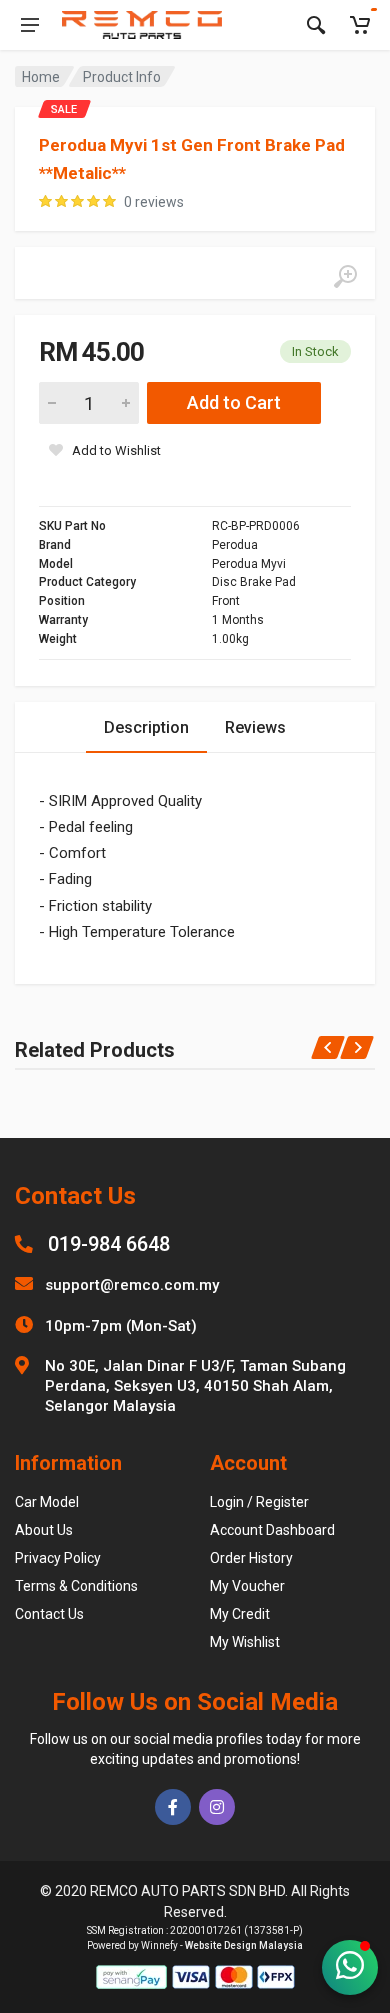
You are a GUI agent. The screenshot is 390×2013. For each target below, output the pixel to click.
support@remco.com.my (132, 1285)
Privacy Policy (58, 1558)
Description (146, 727)
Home (41, 77)
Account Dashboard (272, 1530)
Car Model (47, 1502)
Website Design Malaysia (244, 1945)
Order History (251, 1558)
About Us (44, 1530)
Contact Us (49, 1614)
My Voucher (247, 1586)
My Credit (240, 1614)
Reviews (255, 727)
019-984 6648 (109, 1244)
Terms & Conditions (76, 1586)
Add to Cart (234, 402)
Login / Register (259, 1502)
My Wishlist (245, 1642)
